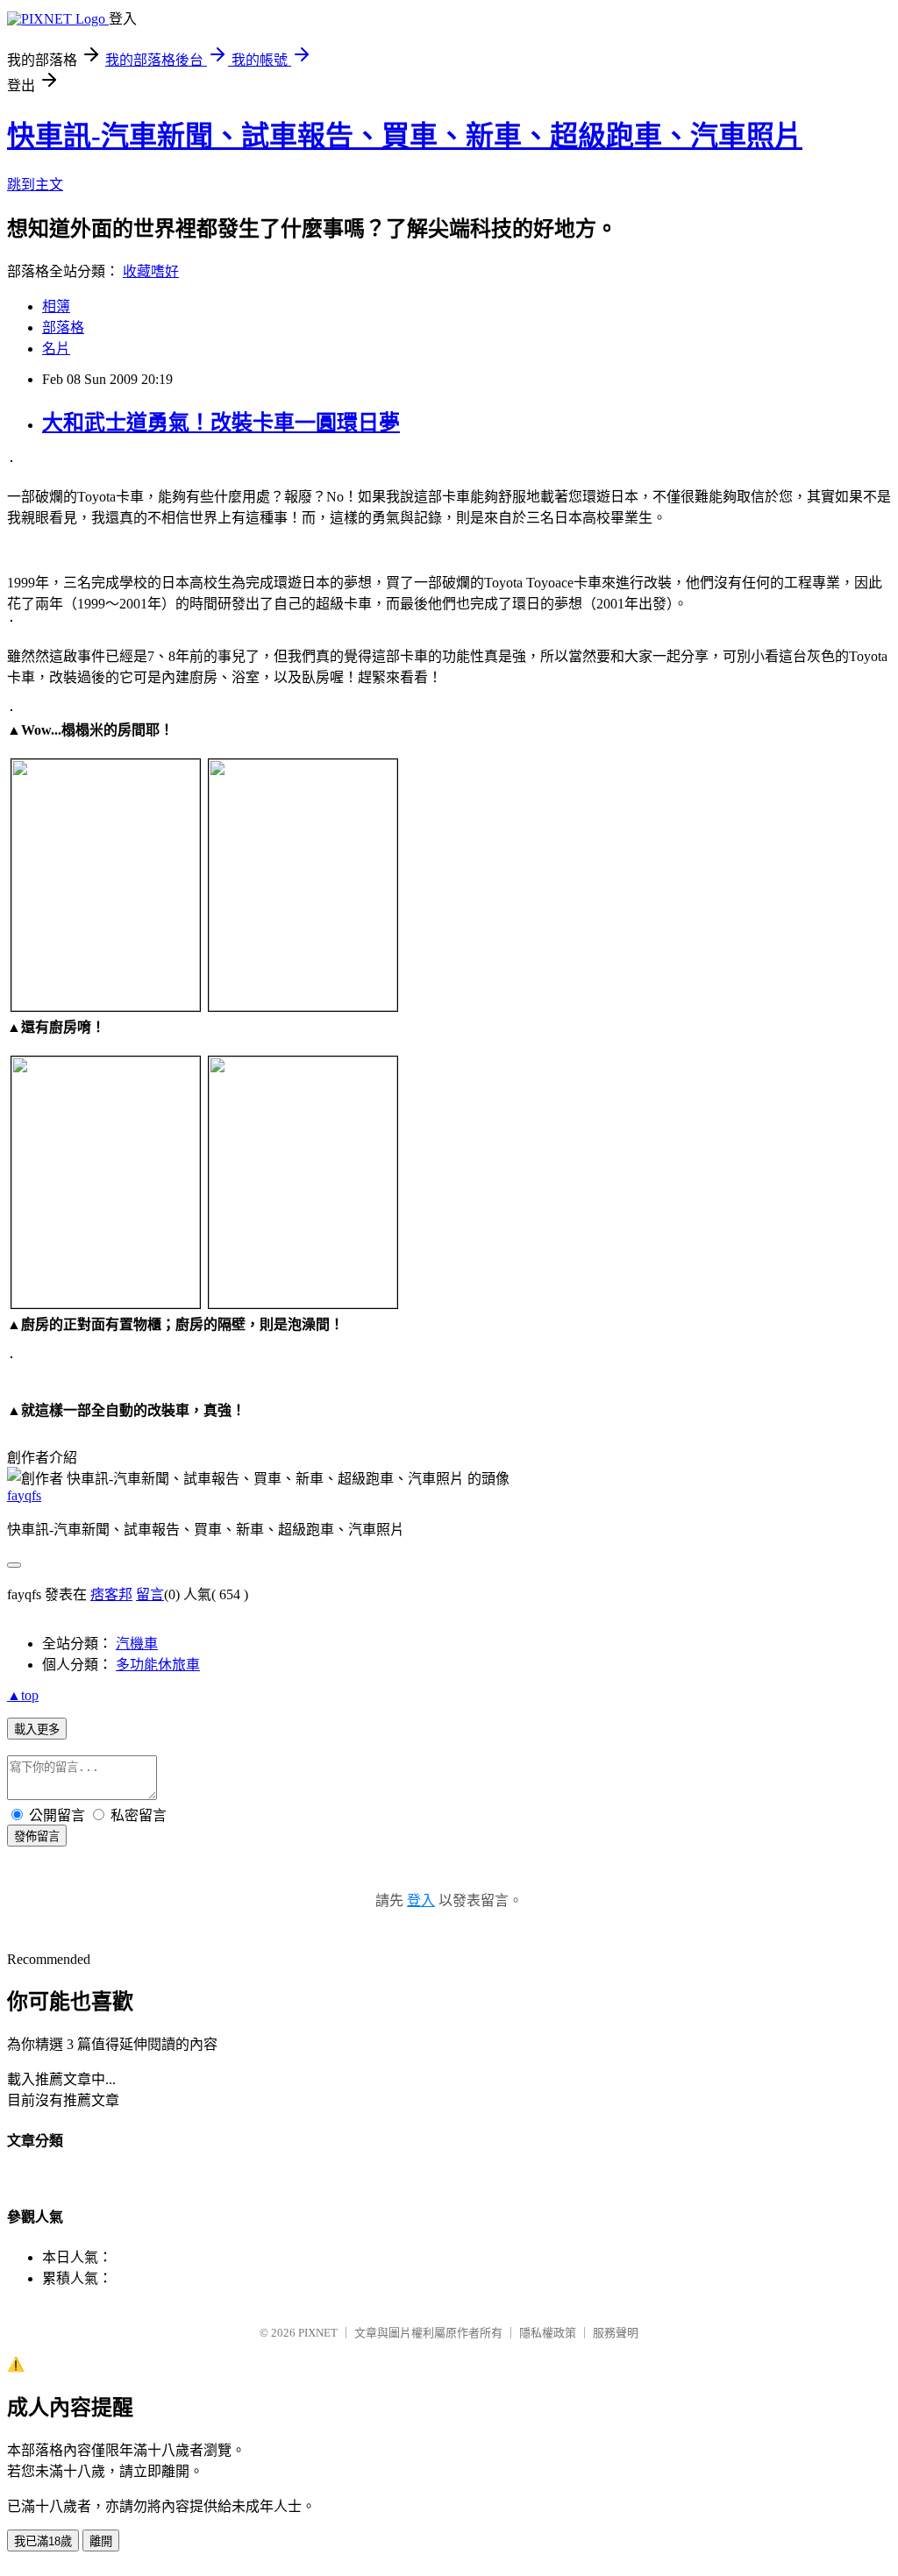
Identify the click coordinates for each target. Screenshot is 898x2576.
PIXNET (318, 2333)
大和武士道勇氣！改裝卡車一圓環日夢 (221, 423)
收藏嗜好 (151, 271)
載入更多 (37, 1729)
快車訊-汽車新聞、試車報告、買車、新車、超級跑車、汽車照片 (405, 136)
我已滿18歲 (43, 2541)
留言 (150, 1594)
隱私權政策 (548, 2333)
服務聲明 (616, 2333)
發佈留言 (37, 1836)
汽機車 (137, 1644)
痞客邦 (111, 1594)
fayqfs (24, 1495)
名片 (56, 349)
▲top (23, 1695)
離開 (101, 2541)
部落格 (63, 327)
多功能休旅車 (158, 1665)
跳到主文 (35, 185)
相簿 (56, 306)
